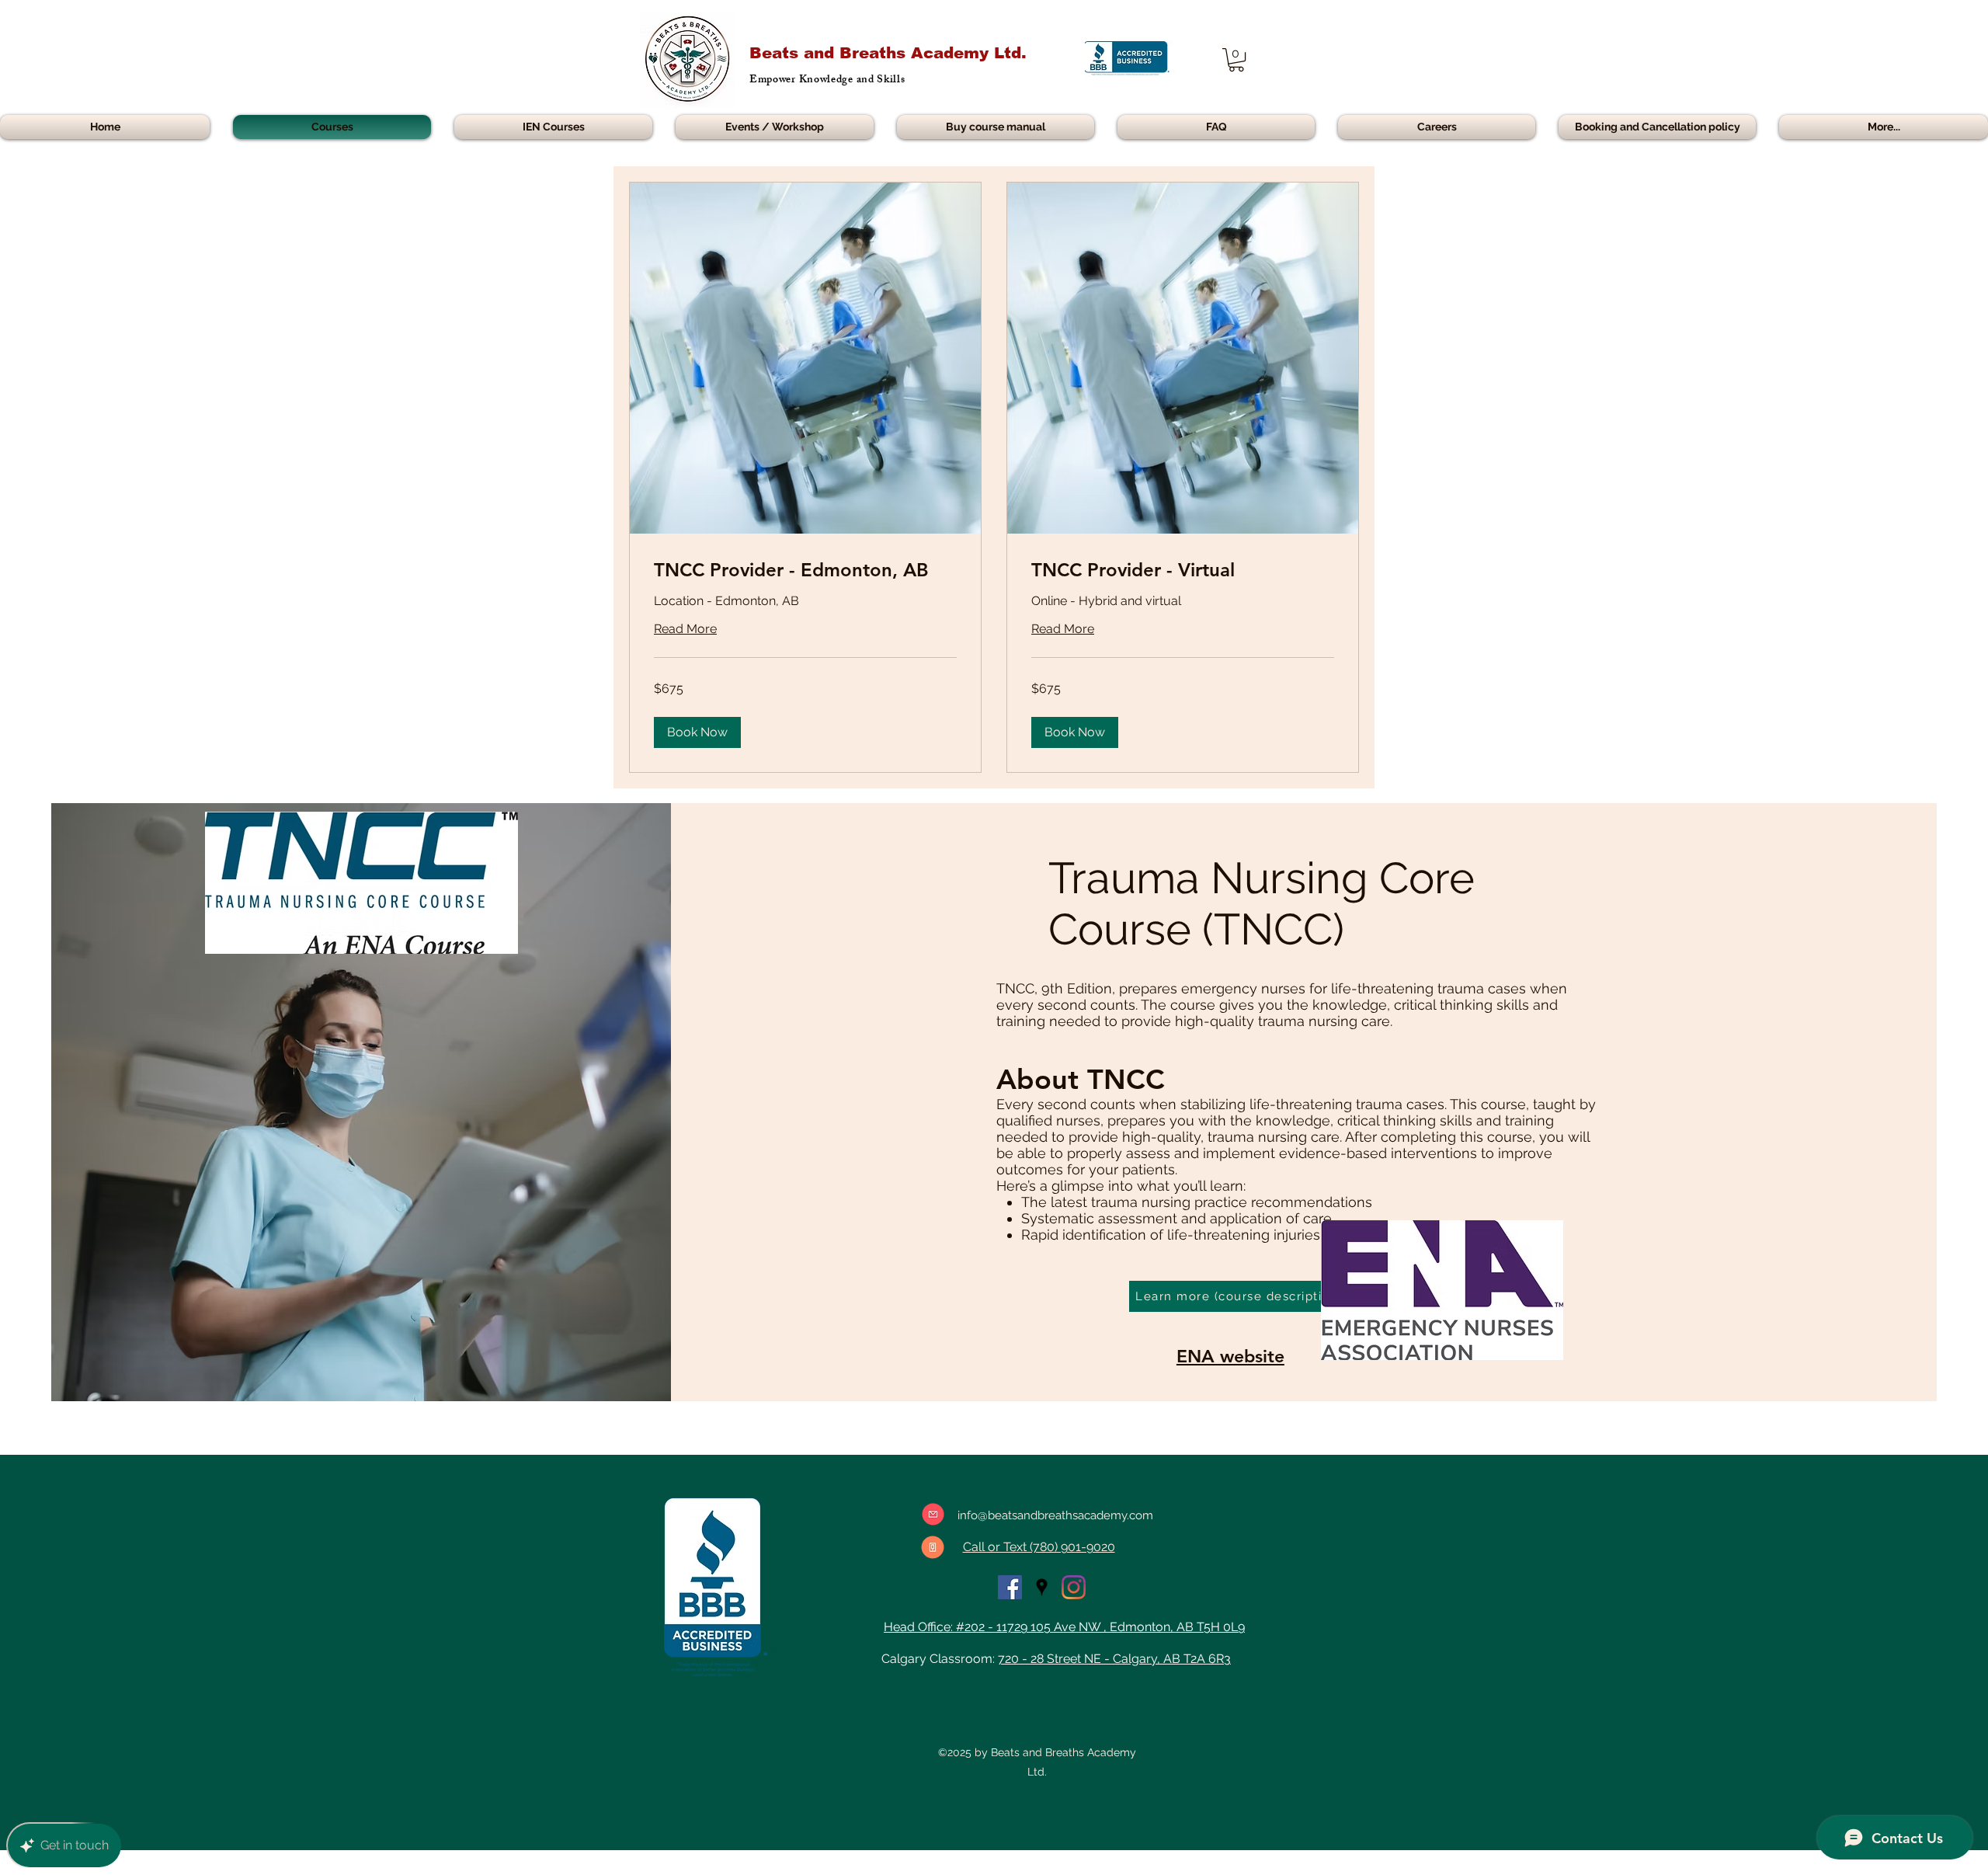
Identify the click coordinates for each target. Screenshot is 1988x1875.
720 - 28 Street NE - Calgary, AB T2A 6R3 (1114, 1659)
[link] (805, 570)
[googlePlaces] (1042, 1587)
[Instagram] (1074, 1587)
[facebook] (1010, 1587)
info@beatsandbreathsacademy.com (1055, 1515)
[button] (1236, 60)
